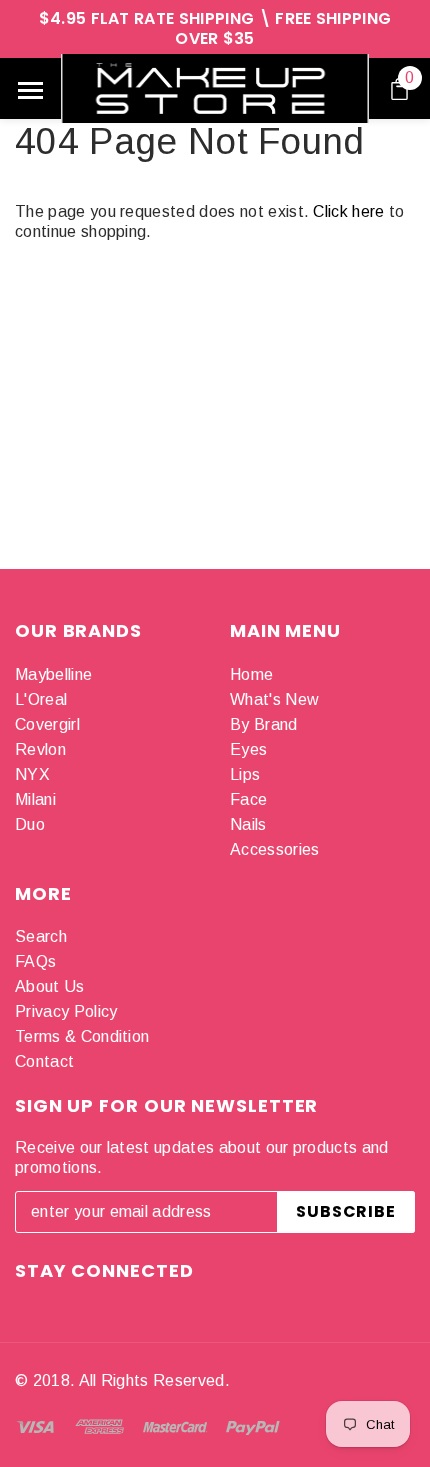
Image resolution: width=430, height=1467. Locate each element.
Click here (351, 211)
